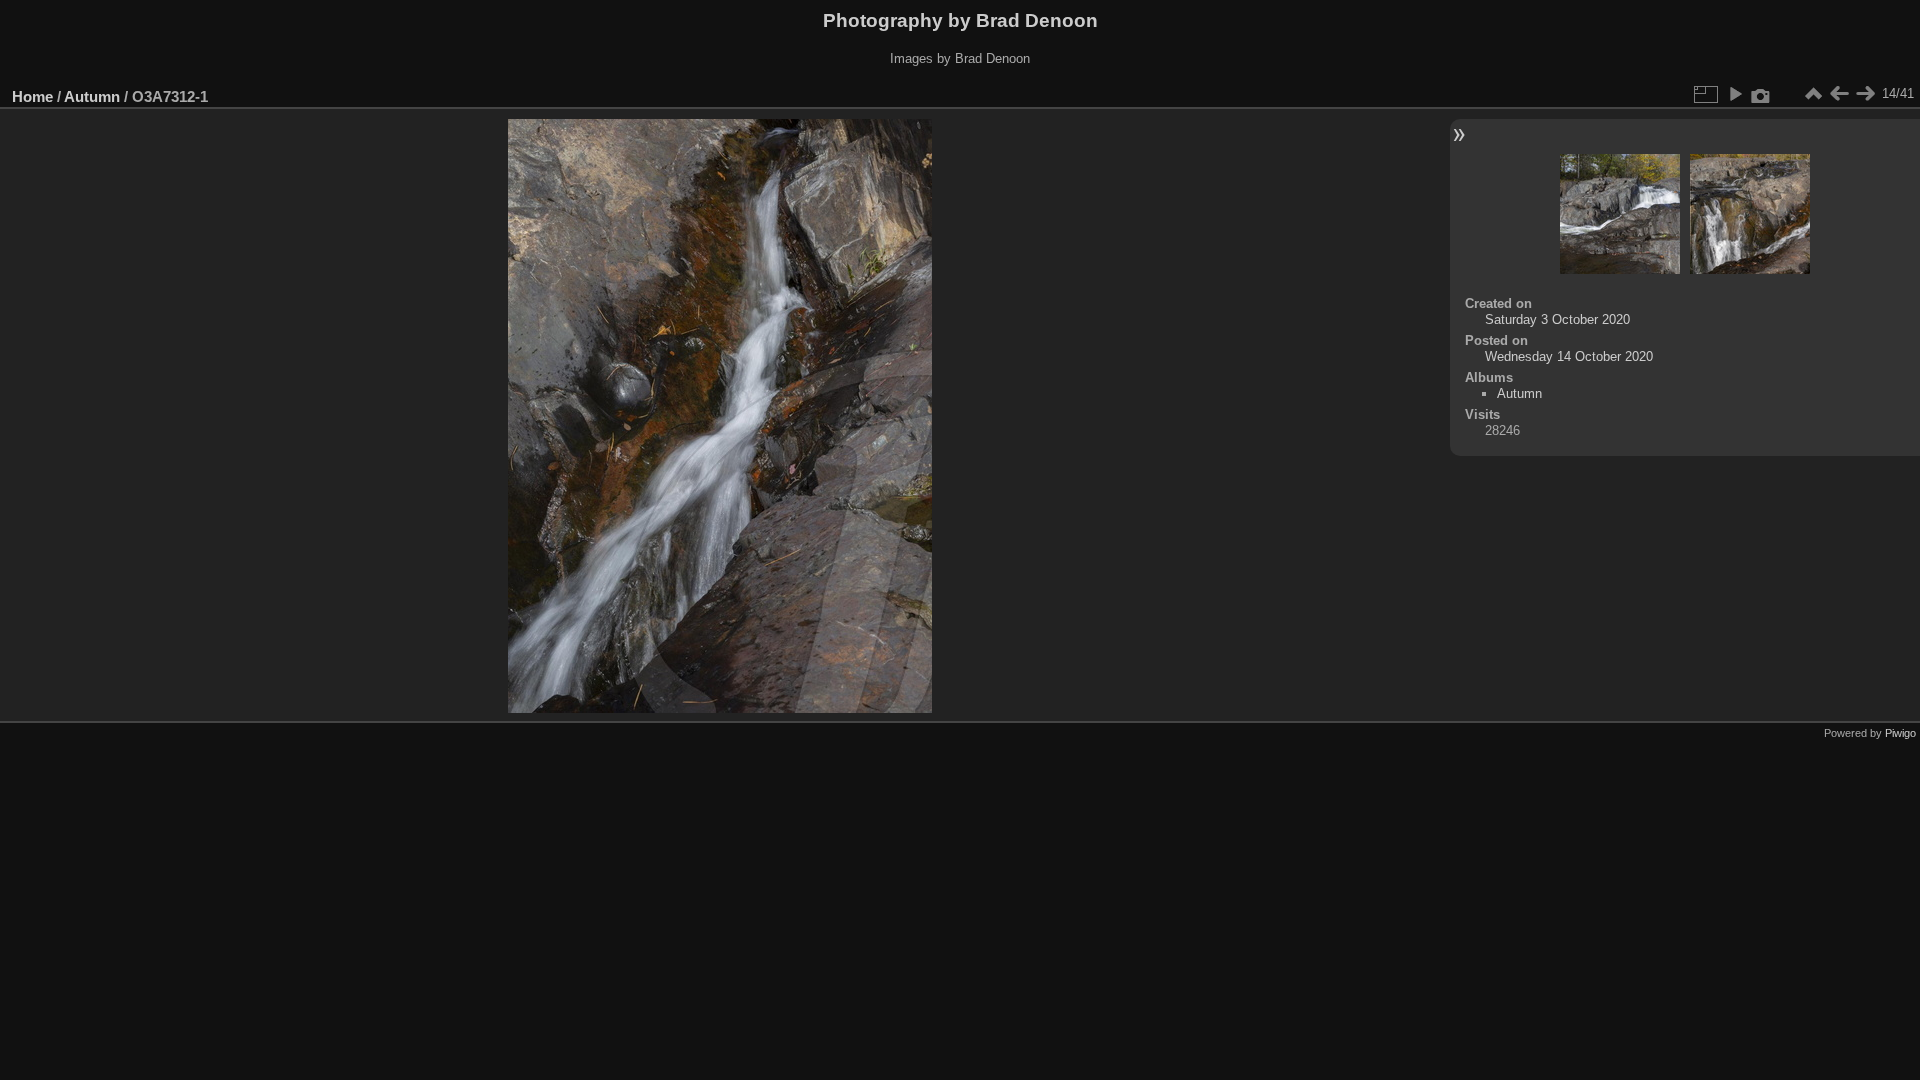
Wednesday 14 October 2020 (1569, 356)
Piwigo (1900, 733)
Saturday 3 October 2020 (1557, 319)
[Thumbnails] (1813, 94)
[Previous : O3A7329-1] (1839, 94)
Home (32, 96)
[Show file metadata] (1761, 94)
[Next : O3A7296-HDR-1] (1865, 94)
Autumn (92, 96)
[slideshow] (1735, 94)
